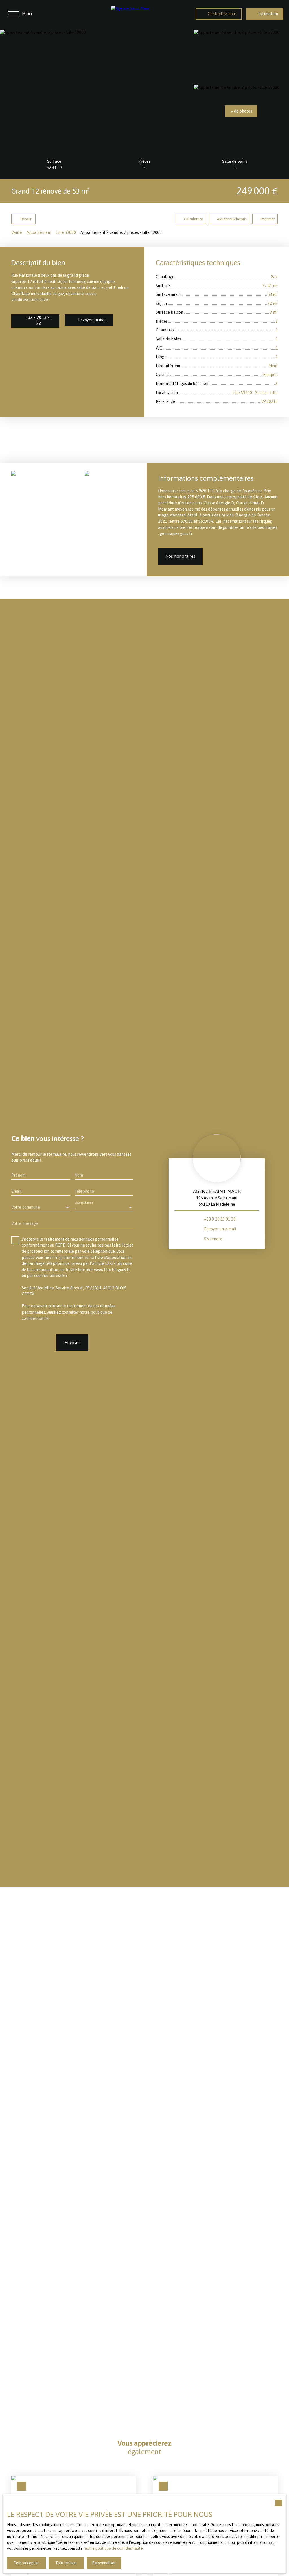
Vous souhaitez (84, 1202)
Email (16, 1191)
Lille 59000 (66, 232)
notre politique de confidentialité (114, 2548)
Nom (79, 1175)
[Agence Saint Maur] (148, 14)
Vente (17, 232)
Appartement (39, 232)
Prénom (18, 1175)
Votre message (25, 1223)
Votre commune (26, 1207)
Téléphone (84, 1191)
